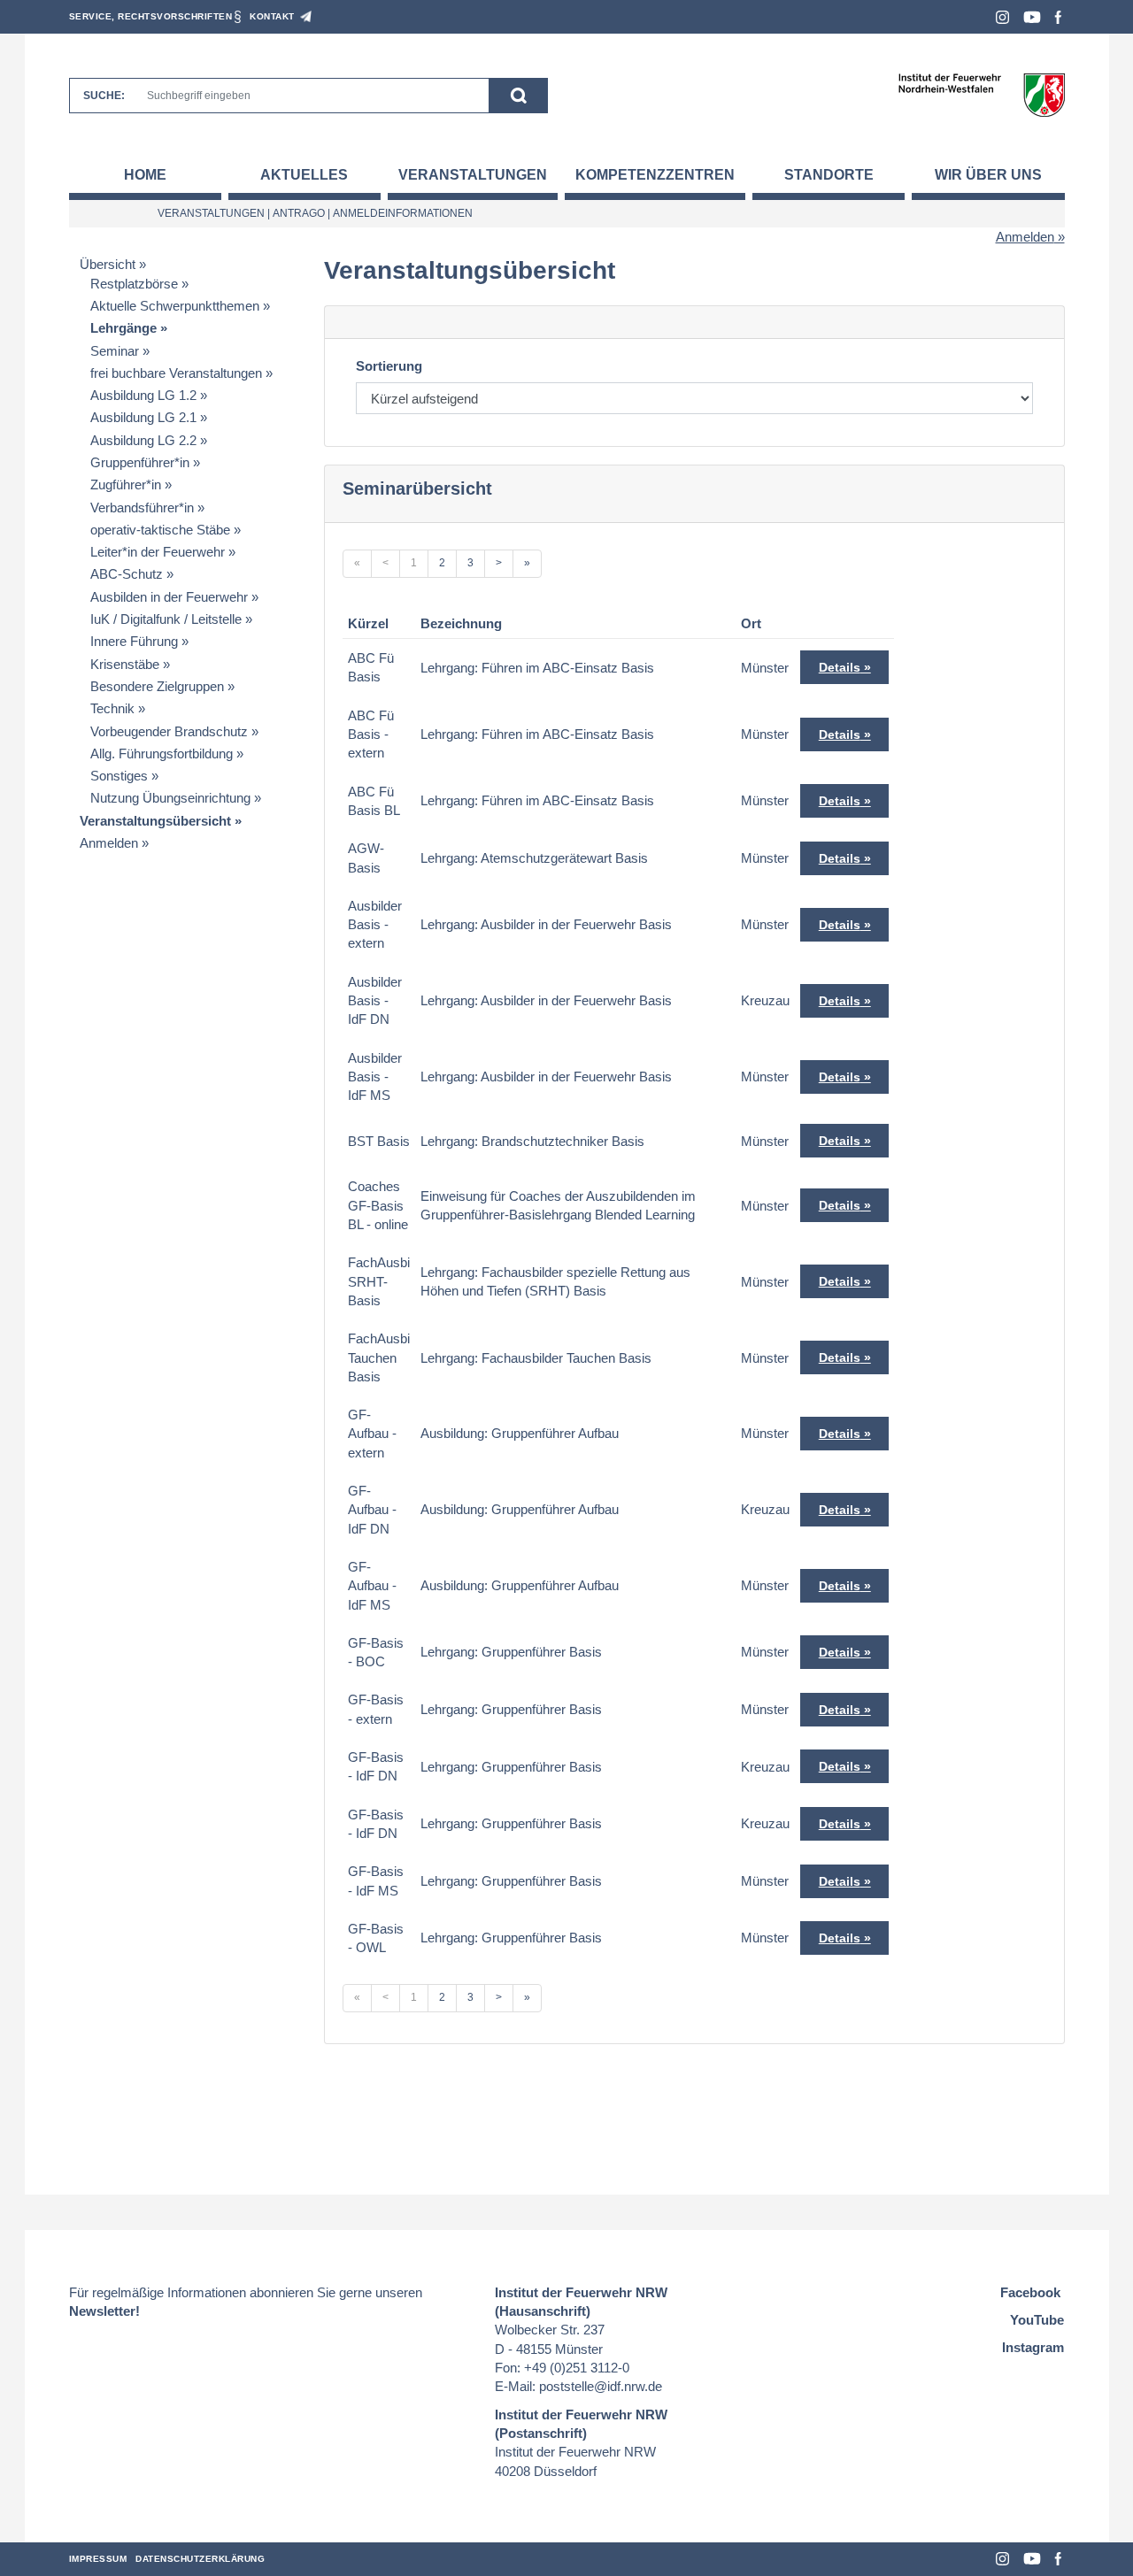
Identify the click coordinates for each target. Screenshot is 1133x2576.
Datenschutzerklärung (200, 2559)
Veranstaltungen (473, 175)
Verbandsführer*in (142, 508)
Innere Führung (134, 641)
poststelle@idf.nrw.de (601, 2386)
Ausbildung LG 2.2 (143, 440)
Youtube (1032, 17)
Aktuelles (304, 175)
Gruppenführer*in (140, 462)
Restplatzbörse (134, 284)
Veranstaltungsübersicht (155, 821)
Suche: (104, 96)
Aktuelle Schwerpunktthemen (175, 306)
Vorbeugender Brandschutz (169, 731)
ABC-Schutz (127, 574)
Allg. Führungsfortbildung (162, 754)
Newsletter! (104, 2311)
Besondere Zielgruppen (157, 686)
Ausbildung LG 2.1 (143, 417)
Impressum (98, 2559)
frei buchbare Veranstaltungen (176, 373)
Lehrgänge (123, 328)
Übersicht (108, 264)
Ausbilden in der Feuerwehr (169, 597)
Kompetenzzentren (655, 175)
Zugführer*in (126, 484)
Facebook (1058, 17)
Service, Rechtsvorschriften (151, 16)
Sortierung (389, 366)
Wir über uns (988, 175)
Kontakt (272, 16)
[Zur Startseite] (981, 94)
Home (145, 175)
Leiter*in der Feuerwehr (158, 552)
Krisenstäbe (125, 664)
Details (840, 667)
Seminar (115, 351)
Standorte (829, 175)
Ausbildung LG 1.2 (143, 395)
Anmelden (1025, 237)
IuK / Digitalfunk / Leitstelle (166, 619)
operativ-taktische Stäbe (160, 530)
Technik (112, 708)
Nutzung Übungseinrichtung (170, 798)
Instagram (1002, 17)
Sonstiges (119, 776)
